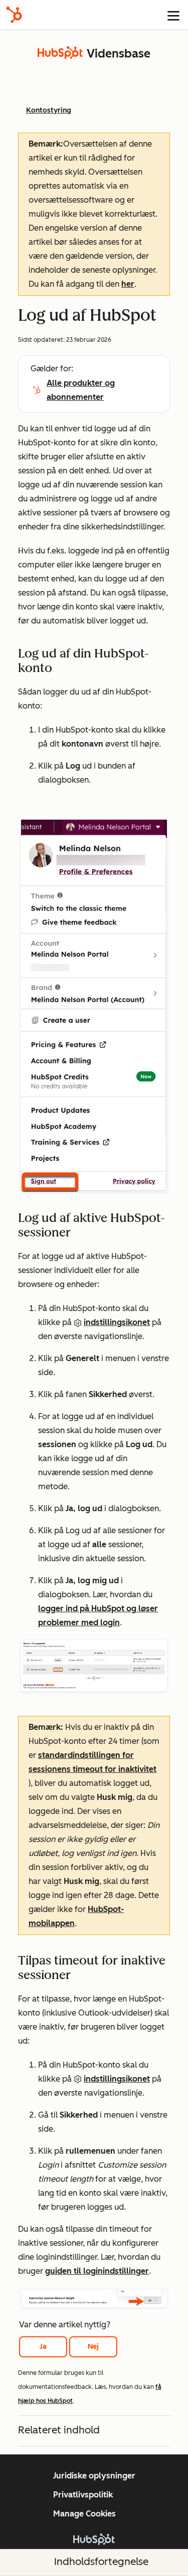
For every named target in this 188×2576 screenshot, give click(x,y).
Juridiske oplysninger (94, 2476)
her (128, 284)
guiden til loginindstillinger (97, 2271)
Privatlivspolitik (83, 2495)
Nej (93, 2347)
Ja (43, 2347)
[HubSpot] (14, 15)
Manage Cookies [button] (84, 2514)
